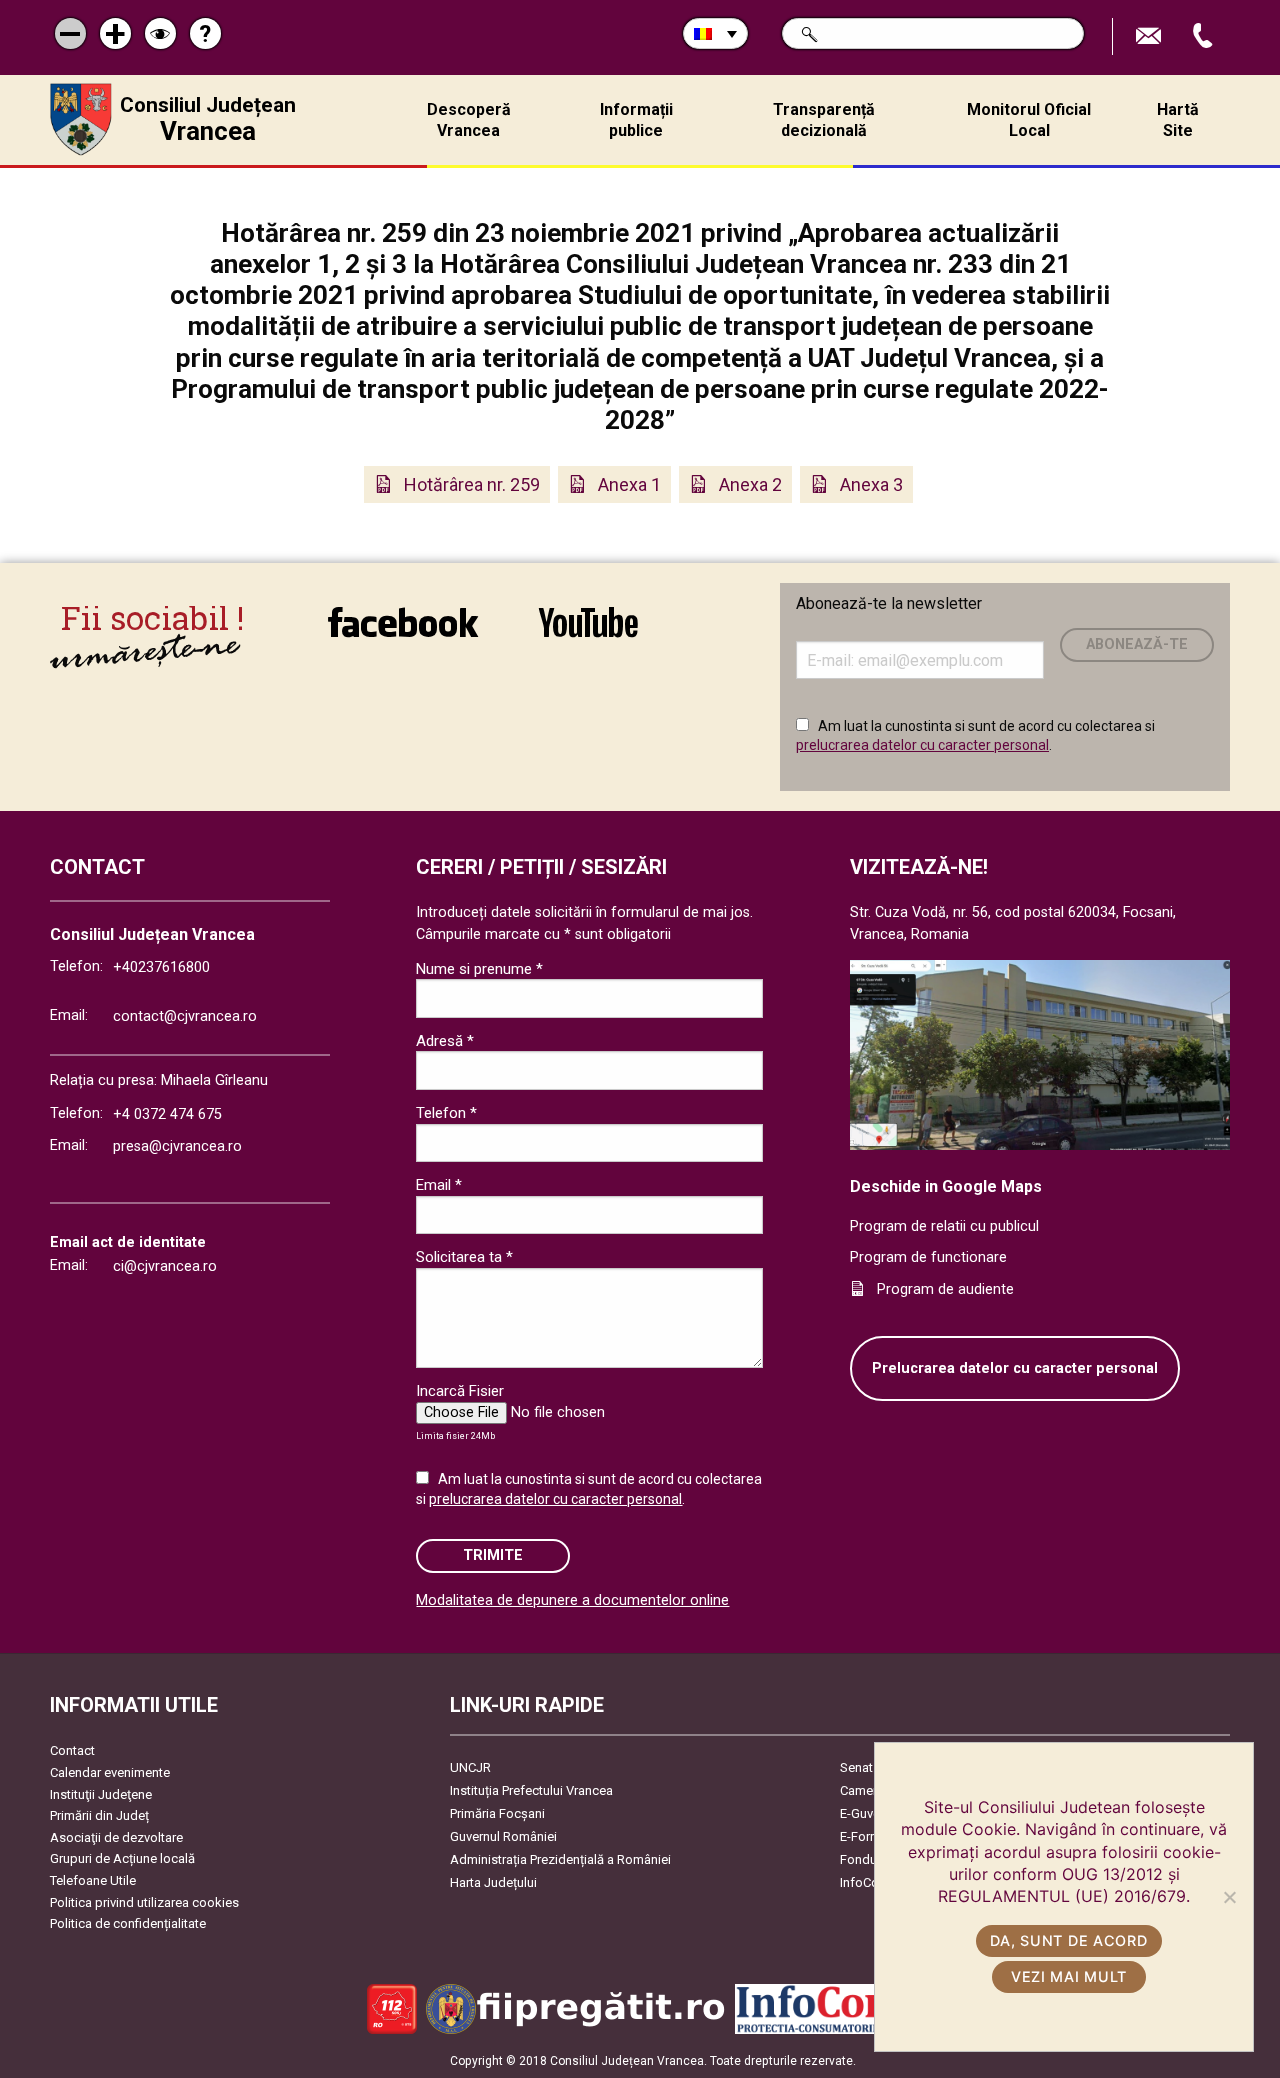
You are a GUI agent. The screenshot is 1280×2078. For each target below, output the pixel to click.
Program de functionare (928, 1257)
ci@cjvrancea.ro (165, 1266)
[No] (1229, 1897)
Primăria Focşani (497, 1813)
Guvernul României (503, 1836)
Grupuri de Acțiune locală (122, 1858)
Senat (856, 1767)
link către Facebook (403, 635)
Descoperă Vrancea (469, 120)
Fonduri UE (871, 1859)
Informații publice (636, 120)
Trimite (493, 1555)
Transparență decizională (824, 120)
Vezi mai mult (1069, 1976)
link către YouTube (588, 635)
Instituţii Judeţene (101, 1794)
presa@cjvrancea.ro (177, 1146)
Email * (439, 1185)
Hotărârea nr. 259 (472, 484)
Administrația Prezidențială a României (560, 1859)
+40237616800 (161, 967)
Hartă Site (1178, 120)
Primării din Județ (99, 1815)
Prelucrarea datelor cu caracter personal (1015, 1368)
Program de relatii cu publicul (944, 1226)
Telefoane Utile (93, 1880)
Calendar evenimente (110, 1772)
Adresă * (445, 1041)
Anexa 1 (629, 484)
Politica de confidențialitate (128, 1923)
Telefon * (446, 1113)
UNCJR (470, 1767)
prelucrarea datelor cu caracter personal (922, 745)
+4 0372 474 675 (167, 1114)
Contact (72, 1750)
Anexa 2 (750, 484)
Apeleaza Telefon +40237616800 (1205, 36)
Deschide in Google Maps (946, 1186)
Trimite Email (1151, 36)
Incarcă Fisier (460, 1391)
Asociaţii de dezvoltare (116, 1837)
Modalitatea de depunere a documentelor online (572, 1600)
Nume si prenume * (479, 969)
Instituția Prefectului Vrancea (531, 1790)
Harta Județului (493, 1882)
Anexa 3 (871, 484)
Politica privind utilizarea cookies (144, 1902)
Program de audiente (945, 1289)
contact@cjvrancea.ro (185, 1016)
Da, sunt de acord (1068, 1940)
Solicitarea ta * (464, 1257)
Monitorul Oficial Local (1029, 120)
